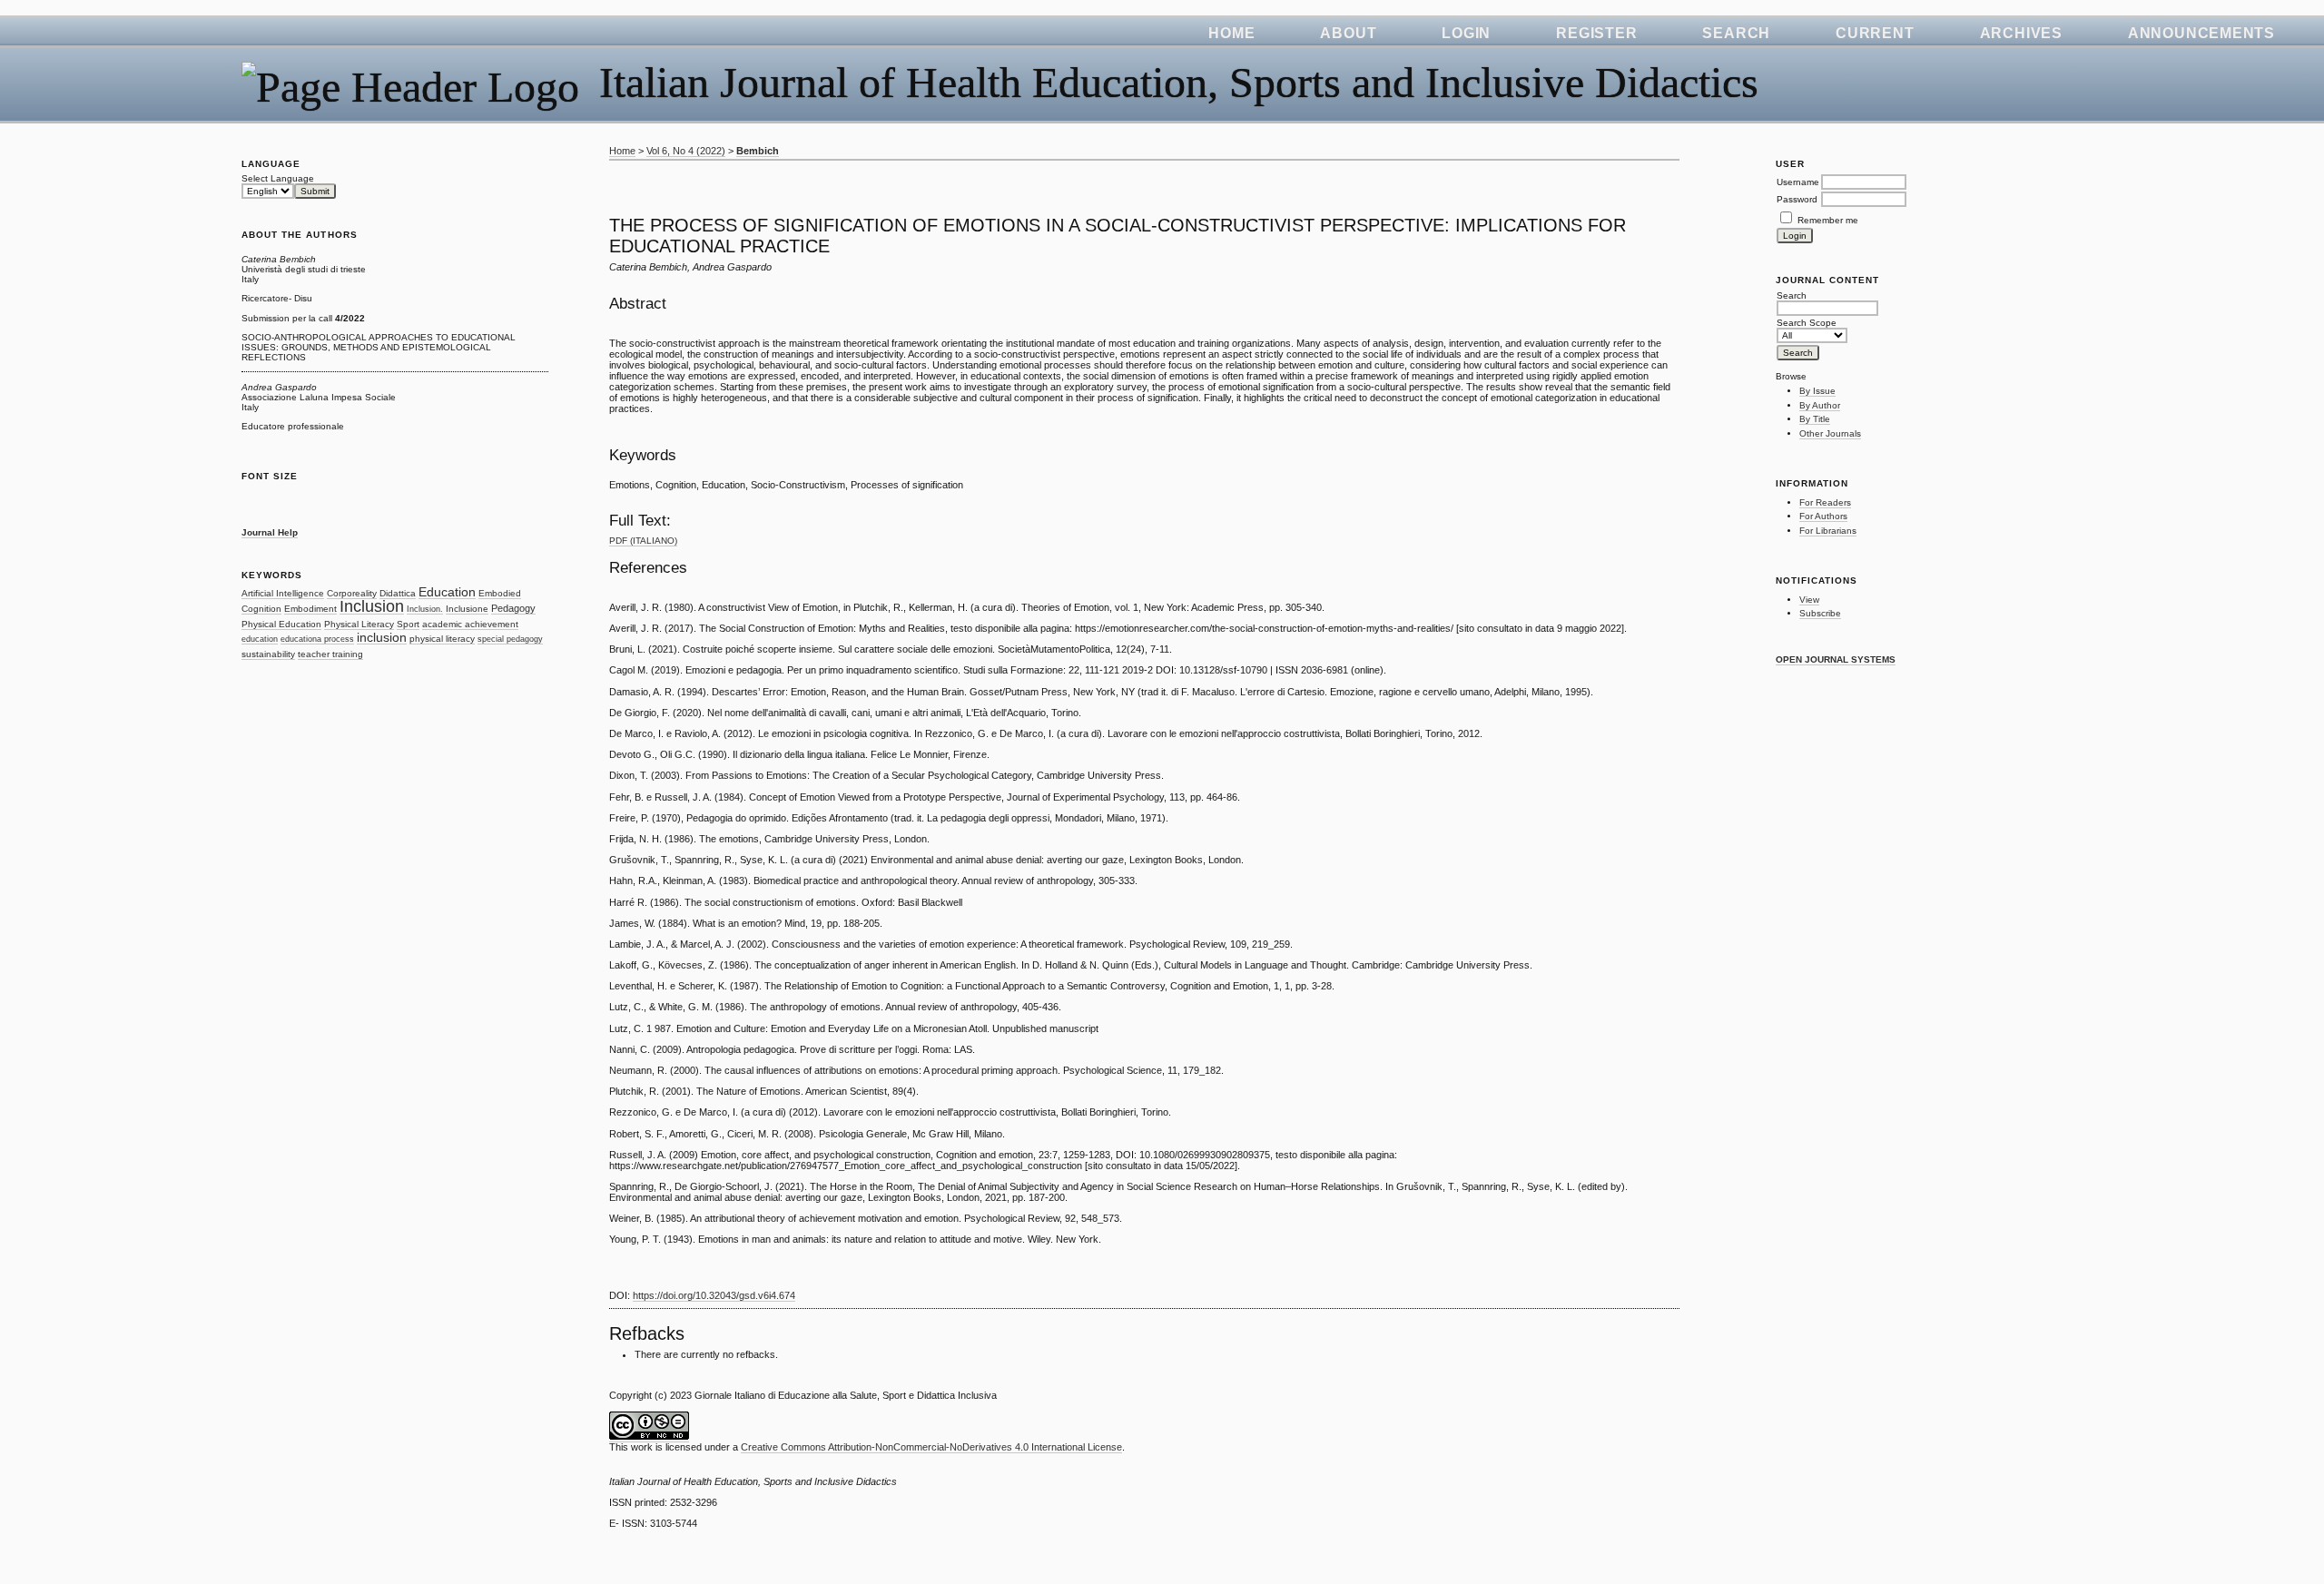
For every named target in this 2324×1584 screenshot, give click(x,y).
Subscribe (1820, 613)
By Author (1820, 405)
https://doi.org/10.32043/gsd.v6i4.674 (714, 1295)
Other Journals (1830, 433)
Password (1797, 199)
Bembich (758, 151)
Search (1736, 33)
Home (1231, 33)
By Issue (1817, 391)
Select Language (278, 178)
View (1809, 600)
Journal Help (270, 532)
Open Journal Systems (1836, 659)
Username (1798, 182)
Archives (2021, 33)
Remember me (1828, 220)
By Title (1815, 419)
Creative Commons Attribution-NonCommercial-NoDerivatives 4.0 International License (931, 1447)
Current (1875, 33)
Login (1466, 33)
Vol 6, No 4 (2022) (686, 151)
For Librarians (1828, 531)
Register (1596, 33)
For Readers (1825, 502)
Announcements (2201, 33)
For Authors (1823, 516)
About (1348, 33)
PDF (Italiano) (643, 541)
